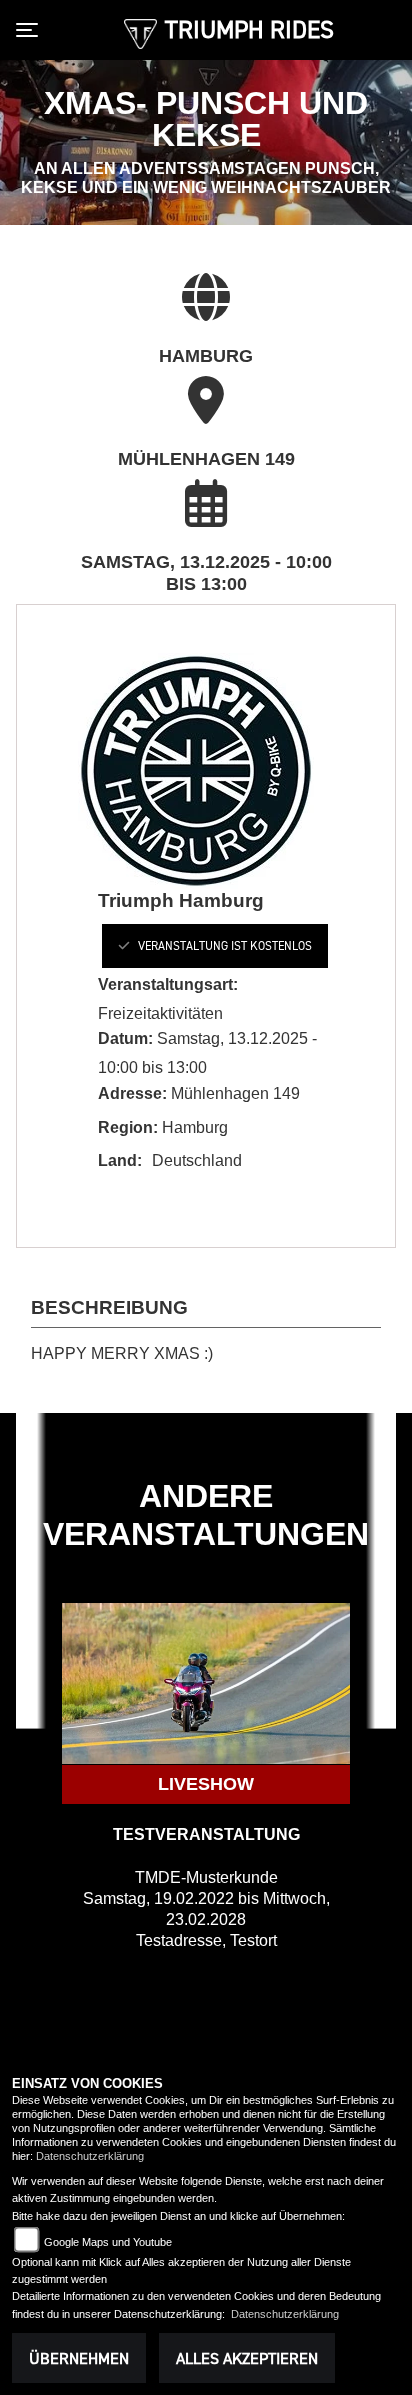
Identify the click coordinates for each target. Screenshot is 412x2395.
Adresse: (132, 1093)
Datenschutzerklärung (90, 2156)
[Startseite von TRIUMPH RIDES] (140, 32)
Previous (31, 1511)
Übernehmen (79, 2358)
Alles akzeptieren (247, 2358)
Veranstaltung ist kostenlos (225, 945)
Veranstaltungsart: (168, 984)
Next (381, 1511)
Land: (120, 1160)
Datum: (125, 1038)
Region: (128, 1127)
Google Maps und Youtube (108, 2242)
